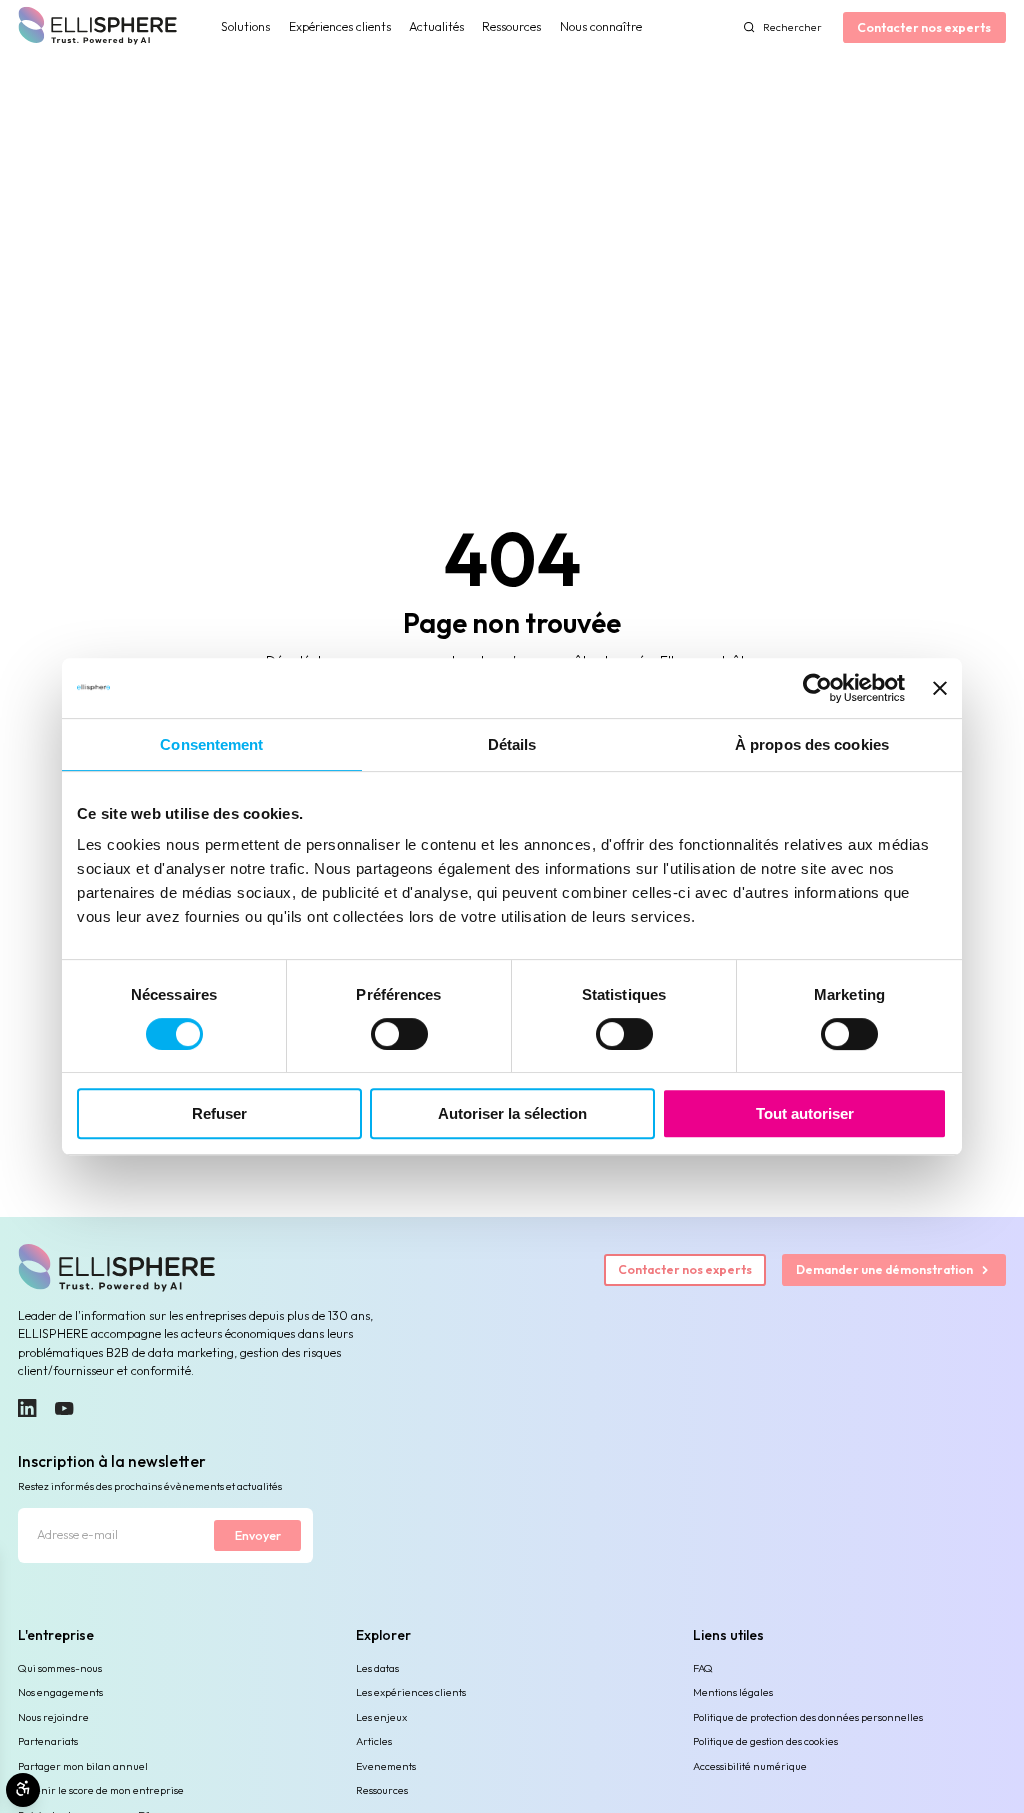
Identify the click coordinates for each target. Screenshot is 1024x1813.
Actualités (436, 26)
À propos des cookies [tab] (812, 744)
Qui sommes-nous (60, 1668)
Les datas (377, 1668)
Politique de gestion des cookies (765, 1741)
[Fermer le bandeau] (940, 688)
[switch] (399, 1034)
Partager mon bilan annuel (83, 1766)
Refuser (219, 1113)
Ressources (511, 26)
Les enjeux (381, 1717)
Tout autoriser (805, 1113)
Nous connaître (601, 26)
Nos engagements (60, 1692)
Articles (374, 1741)
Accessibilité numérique (750, 1766)
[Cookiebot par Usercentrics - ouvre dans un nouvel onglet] (817, 688)
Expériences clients (340, 26)
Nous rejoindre (53, 1717)
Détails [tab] (512, 744)
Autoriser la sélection (512, 1113)
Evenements (386, 1766)
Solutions (245, 26)
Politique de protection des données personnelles (808, 1717)
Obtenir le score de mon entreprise (101, 1790)
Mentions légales (733, 1692)
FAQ (703, 1668)
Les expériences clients (411, 1692)
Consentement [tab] (211, 744)
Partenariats (48, 1741)
